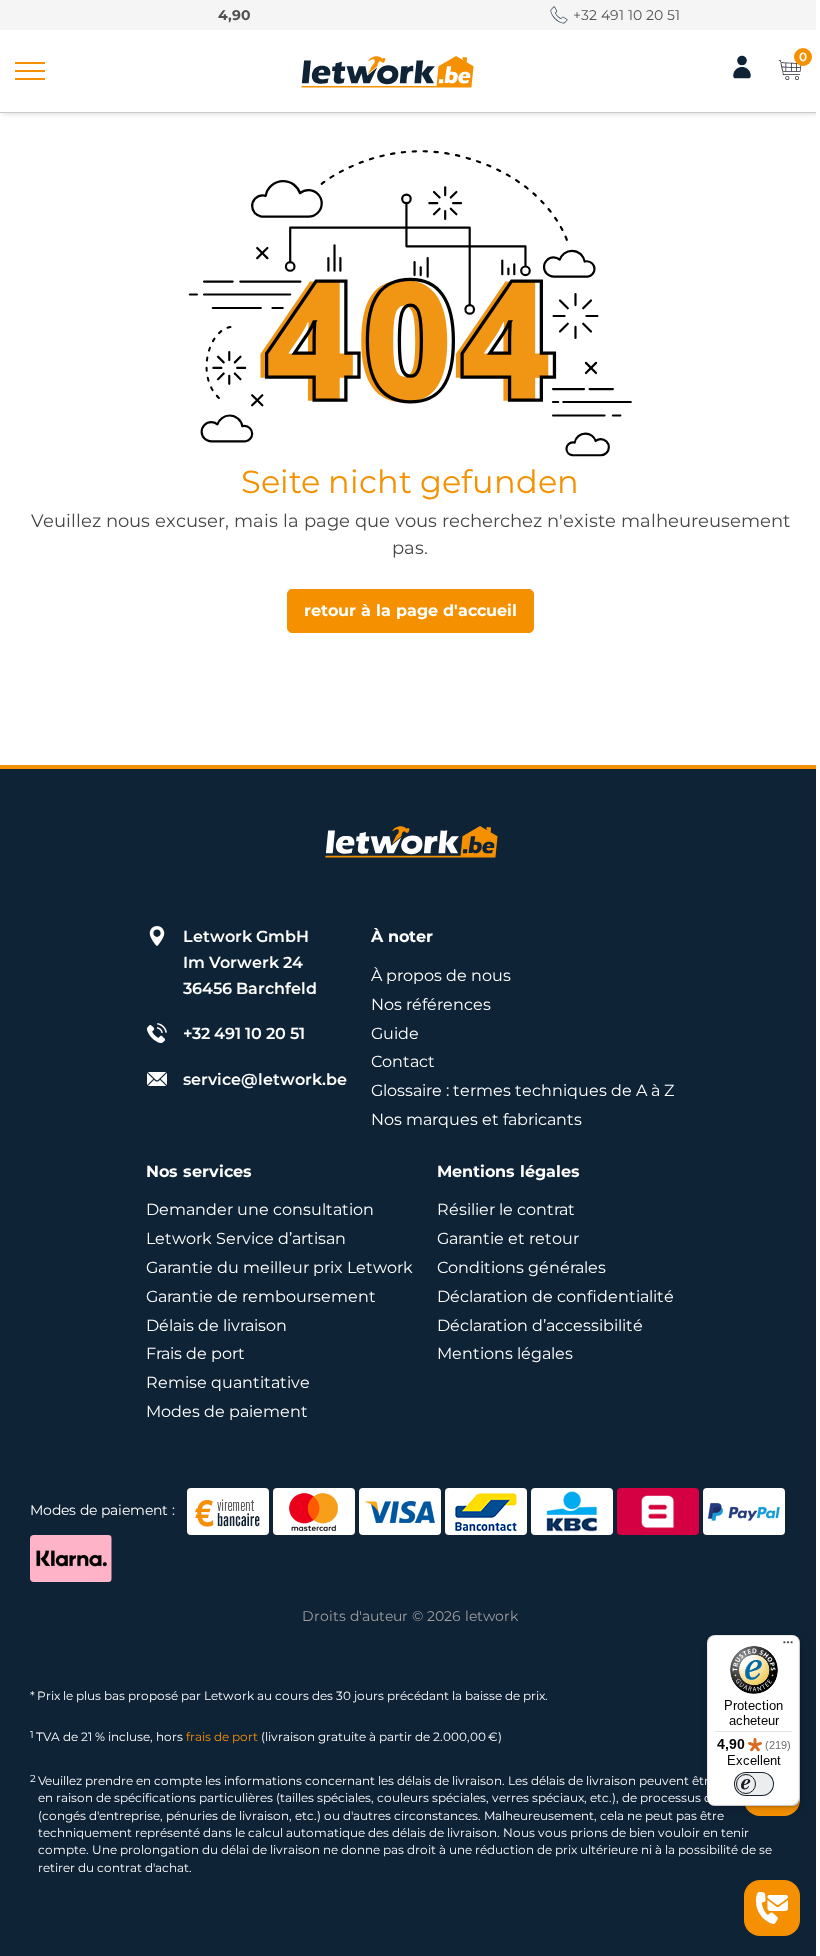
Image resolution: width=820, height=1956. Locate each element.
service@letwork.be (265, 1079)
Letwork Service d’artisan (246, 1238)
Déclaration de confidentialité (555, 1296)
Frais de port (195, 1353)
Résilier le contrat (506, 1209)
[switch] (754, 1784)
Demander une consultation (260, 1209)
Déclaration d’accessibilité (540, 1325)
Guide (395, 1033)
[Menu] (788, 1647)
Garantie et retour (508, 1238)
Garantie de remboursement (261, 1296)
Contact (403, 1061)
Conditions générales (521, 1267)
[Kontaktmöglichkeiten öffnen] (772, 1908)
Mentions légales (505, 1353)
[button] (30, 71)
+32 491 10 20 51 (626, 15)
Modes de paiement (227, 1411)
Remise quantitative (228, 1382)
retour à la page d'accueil (410, 610)
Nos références (431, 1004)
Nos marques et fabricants (476, 1119)
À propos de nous (441, 975)
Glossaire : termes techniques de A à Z (522, 1090)
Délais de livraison (216, 1325)
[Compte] (742, 75)
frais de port (222, 1736)
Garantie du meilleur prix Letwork (279, 1267)
